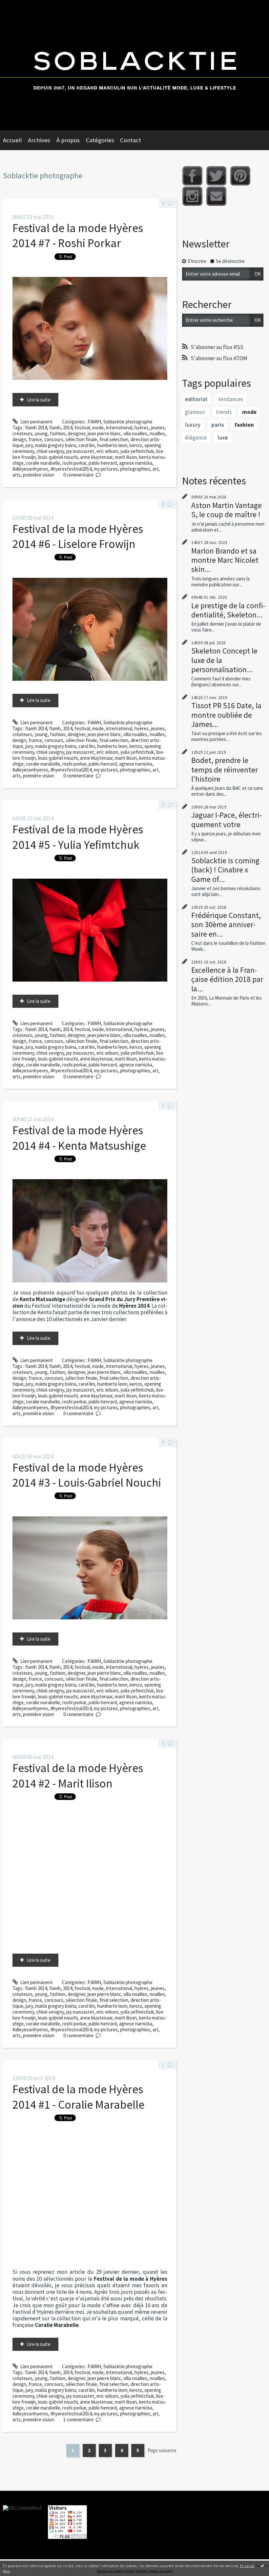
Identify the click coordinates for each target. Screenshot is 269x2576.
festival (82, 428)
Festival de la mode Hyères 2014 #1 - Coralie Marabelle (78, 2097)
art (155, 469)
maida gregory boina (56, 445)
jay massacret (80, 451)
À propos (68, 140)
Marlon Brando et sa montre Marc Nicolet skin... (225, 560)
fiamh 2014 (36, 428)
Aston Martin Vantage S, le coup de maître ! (227, 510)
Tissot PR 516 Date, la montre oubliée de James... (226, 715)
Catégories (100, 140)
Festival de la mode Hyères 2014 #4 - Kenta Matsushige (79, 1138)
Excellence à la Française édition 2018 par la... (227, 979)
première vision (39, 475)
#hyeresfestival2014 (71, 469)
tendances (231, 399)
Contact (131, 140)
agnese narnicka (136, 463)
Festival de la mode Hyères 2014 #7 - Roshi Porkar (78, 235)
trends (224, 412)
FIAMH (94, 422)
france (35, 439)
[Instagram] (192, 196)
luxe (223, 438)
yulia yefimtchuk (137, 451)
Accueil (12, 140)
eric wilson (107, 451)
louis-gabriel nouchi (58, 457)
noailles (157, 433)
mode (98, 428)
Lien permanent (36, 422)
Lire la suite (39, 400)
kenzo (136, 445)
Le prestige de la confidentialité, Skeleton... (228, 610)
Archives (39, 140)
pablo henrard (103, 463)
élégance (196, 438)
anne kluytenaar (96, 457)
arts (17, 475)
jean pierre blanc (104, 433)
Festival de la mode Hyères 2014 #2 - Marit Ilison (78, 1776)
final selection (114, 439)
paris (218, 425)
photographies (135, 469)
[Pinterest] (240, 176)
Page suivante (162, 2450)
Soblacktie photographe (128, 422)
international (119, 428)
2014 (68, 428)
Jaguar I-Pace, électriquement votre (227, 820)
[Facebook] (192, 176)
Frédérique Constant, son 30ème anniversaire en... (226, 924)
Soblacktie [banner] (134, 65)
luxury (193, 425)
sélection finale (81, 439)
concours (54, 439)
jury (29, 445)
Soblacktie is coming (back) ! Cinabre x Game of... (225, 870)
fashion (58, 433)
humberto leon (112, 445)
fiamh (55, 428)
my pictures (106, 469)
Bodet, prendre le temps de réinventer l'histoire (225, 769)
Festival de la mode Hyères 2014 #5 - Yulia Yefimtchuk (78, 837)
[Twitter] (216, 176)
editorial (196, 399)
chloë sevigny (50, 451)
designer (76, 433)
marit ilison (126, 457)
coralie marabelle (43, 463)
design (19, 439)
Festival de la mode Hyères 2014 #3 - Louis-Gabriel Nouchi (87, 1475)
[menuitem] (15, 140)
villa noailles (135, 433)
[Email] (216, 196)
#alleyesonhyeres (30, 469)
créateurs (22, 433)
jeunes (158, 428)
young (41, 433)
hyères (142, 428)
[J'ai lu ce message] (262, 2566)
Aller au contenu (20, 5)
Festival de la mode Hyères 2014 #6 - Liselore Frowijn (78, 536)
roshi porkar (74, 463)
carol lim (87, 445)
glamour (195, 412)
